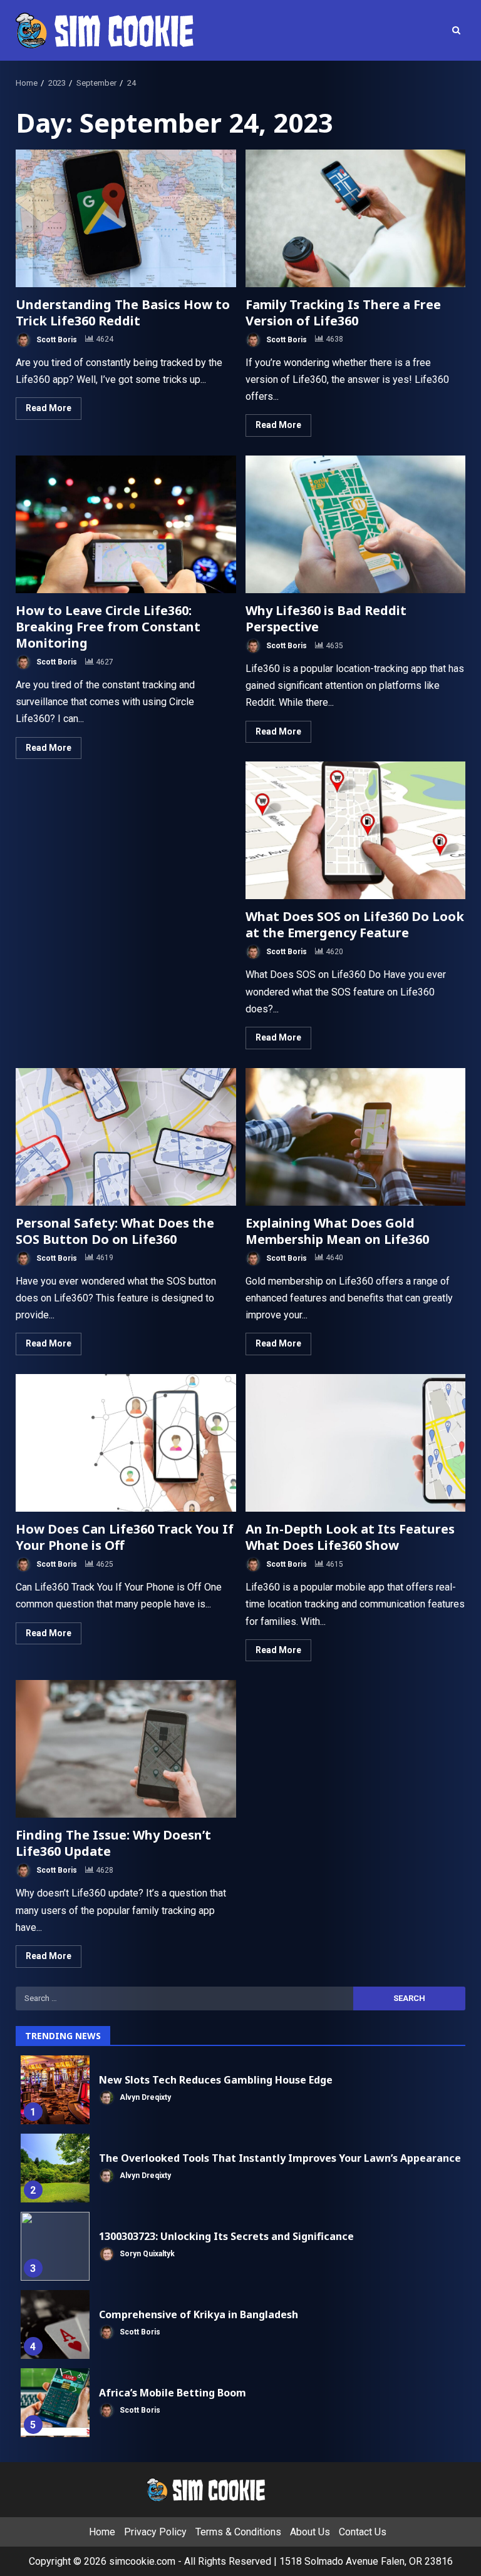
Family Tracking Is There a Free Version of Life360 (356, 218)
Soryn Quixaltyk (146, 2254)
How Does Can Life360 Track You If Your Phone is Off (126, 1443)
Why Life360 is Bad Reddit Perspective (356, 524)
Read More (49, 408)
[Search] (456, 30)
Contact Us (363, 2532)
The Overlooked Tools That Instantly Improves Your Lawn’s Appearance (55, 2168)
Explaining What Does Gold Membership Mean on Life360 (356, 1137)
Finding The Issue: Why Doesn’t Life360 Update (126, 1749)
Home (102, 2532)
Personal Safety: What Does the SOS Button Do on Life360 (126, 1137)
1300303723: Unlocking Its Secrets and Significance (55, 2246)
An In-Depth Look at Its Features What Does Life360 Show (356, 1443)
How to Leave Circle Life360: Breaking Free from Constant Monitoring (126, 524)
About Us (310, 2532)
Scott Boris (56, 339)
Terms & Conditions (238, 2532)
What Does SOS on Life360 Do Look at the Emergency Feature (356, 830)
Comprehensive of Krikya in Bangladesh (55, 2324)
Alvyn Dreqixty (144, 2097)
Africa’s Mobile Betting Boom (55, 2403)
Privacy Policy (155, 2532)
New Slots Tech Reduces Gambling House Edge (55, 2090)
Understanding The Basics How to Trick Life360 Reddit (126, 218)
